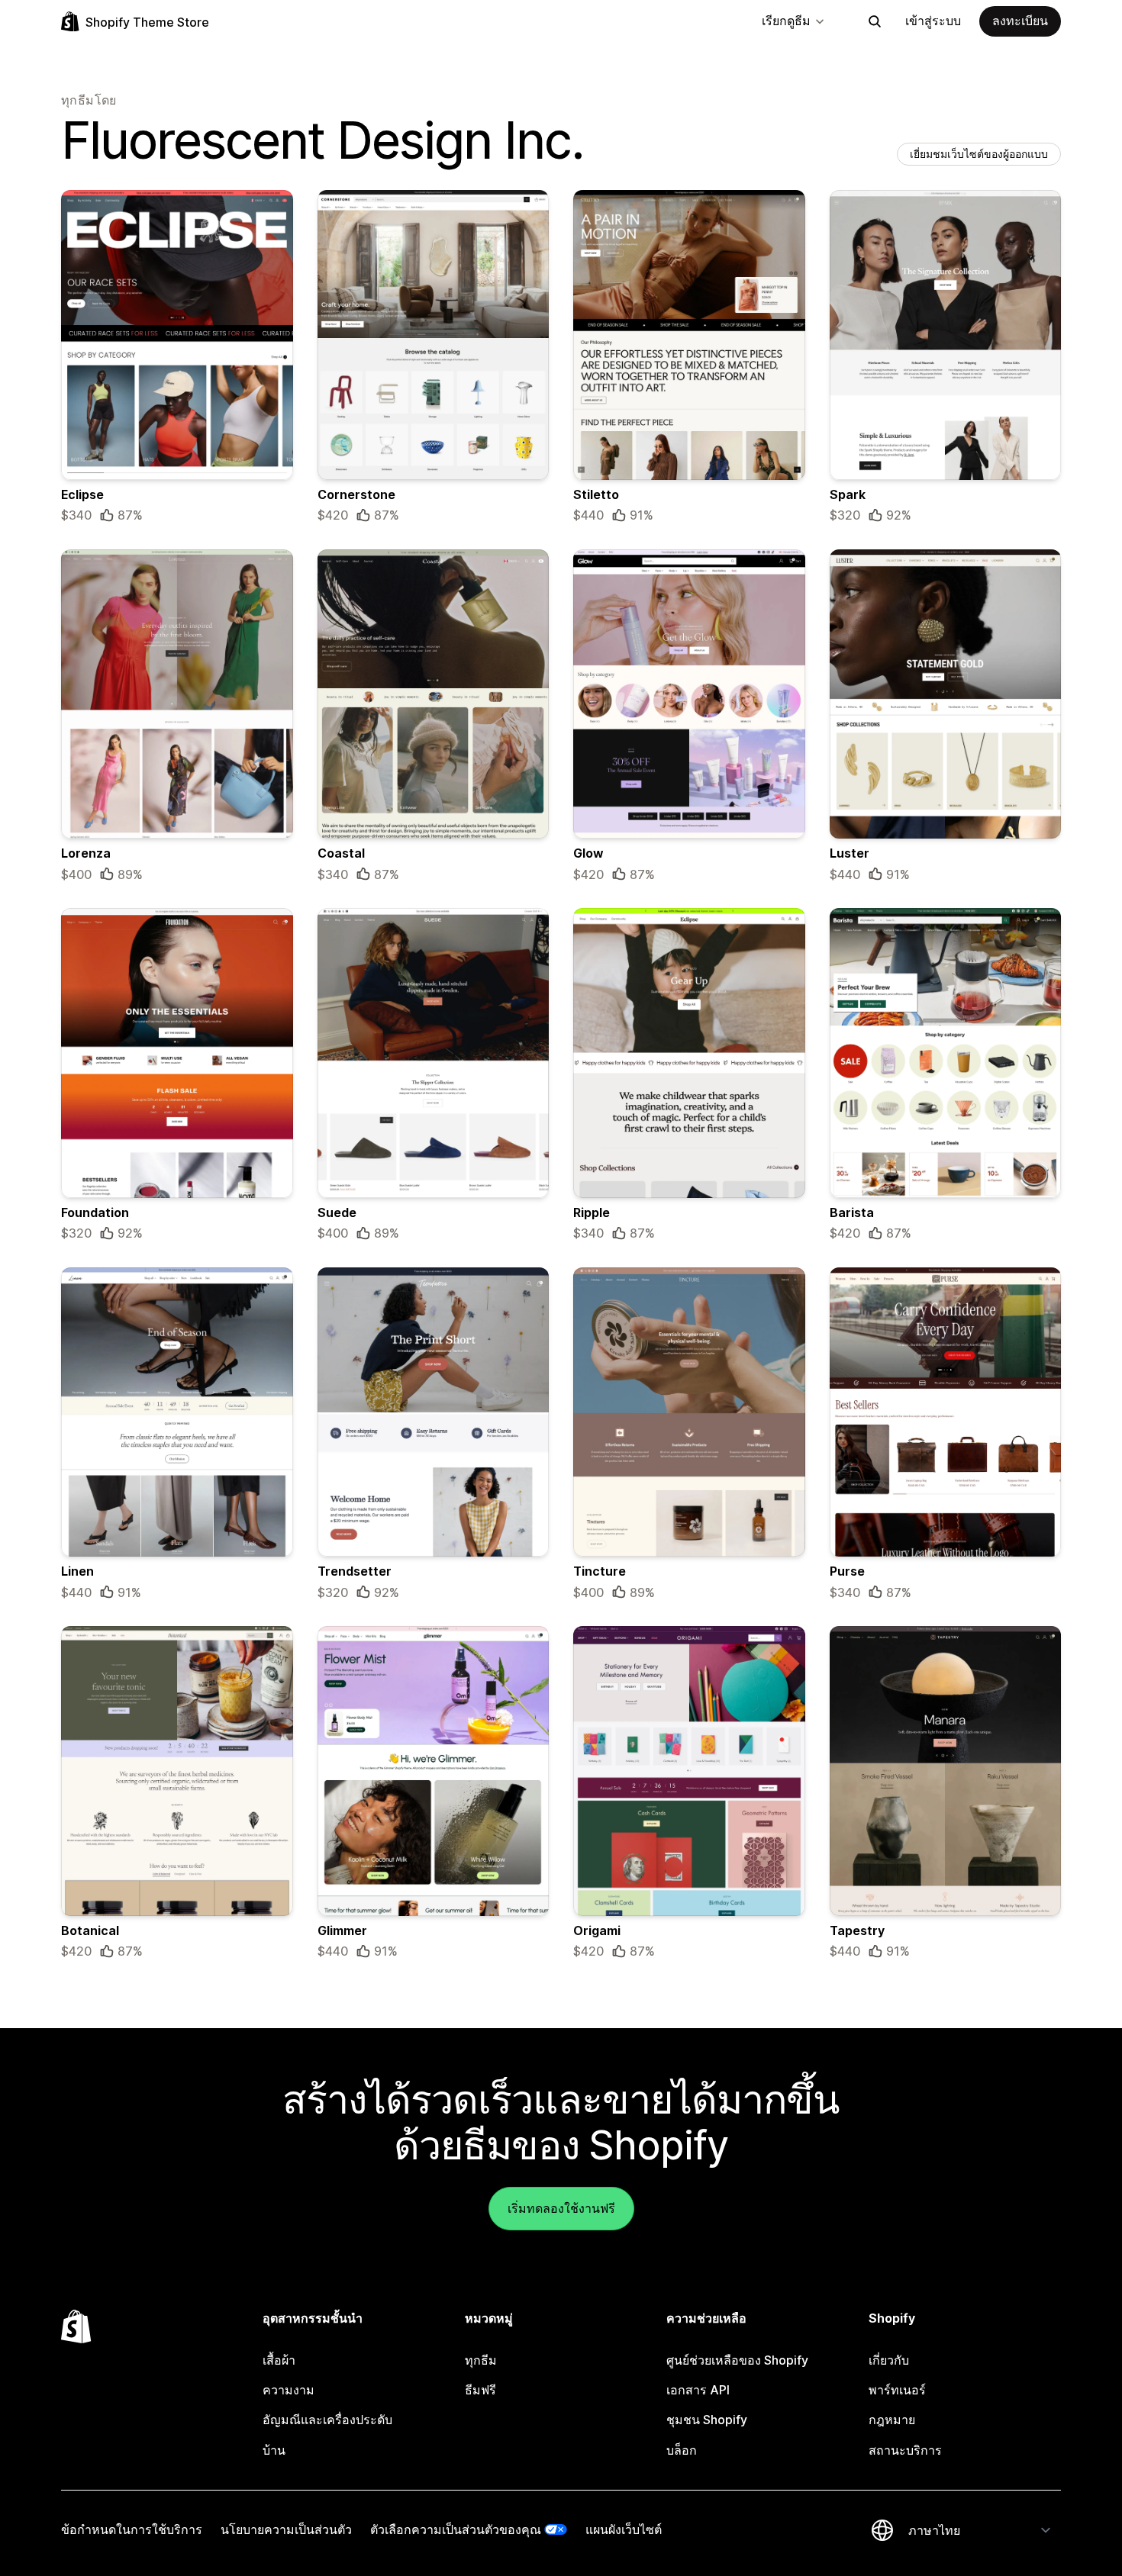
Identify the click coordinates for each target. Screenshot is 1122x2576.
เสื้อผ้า (279, 2360)
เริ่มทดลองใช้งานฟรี (561, 2208)
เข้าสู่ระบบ (933, 21)
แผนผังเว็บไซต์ (624, 2529)
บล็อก (682, 2450)
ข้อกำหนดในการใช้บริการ (132, 2529)
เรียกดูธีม (786, 21)
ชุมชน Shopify (707, 2420)
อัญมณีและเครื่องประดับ (327, 2420)
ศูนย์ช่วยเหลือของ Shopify (737, 2360)
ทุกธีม (481, 2360)
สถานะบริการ (905, 2450)
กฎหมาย (892, 2420)
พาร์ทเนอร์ (897, 2390)
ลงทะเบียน (1020, 21)
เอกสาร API (698, 2390)
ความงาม (289, 2390)
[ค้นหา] (875, 21)
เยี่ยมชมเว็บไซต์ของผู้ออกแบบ (979, 154)
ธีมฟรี (480, 2390)
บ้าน (274, 2450)
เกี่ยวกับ (889, 2360)
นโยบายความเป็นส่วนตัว (286, 2529)
